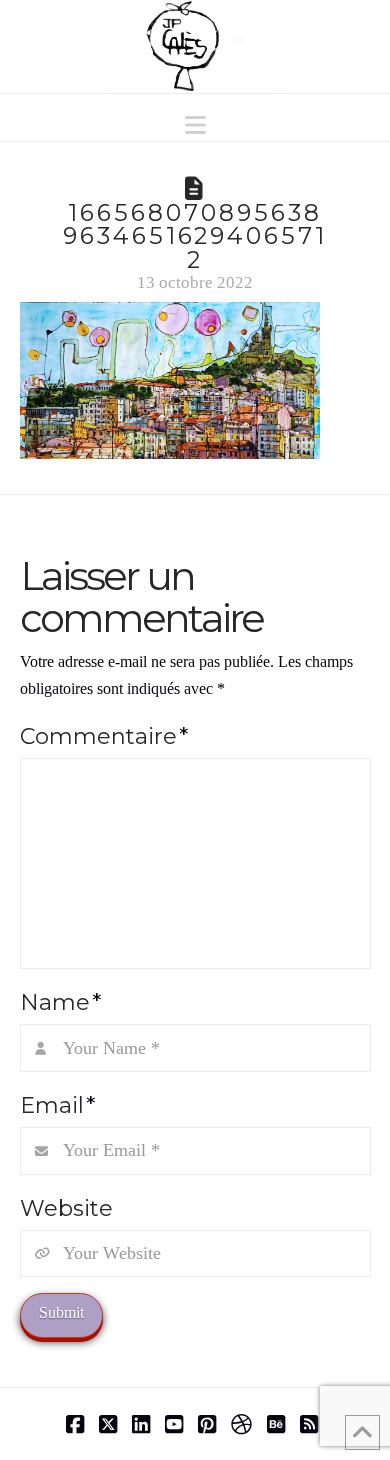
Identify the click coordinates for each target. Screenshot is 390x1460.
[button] (195, 125)
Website (66, 1208)
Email (57, 1105)
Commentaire (104, 736)
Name (60, 1002)
